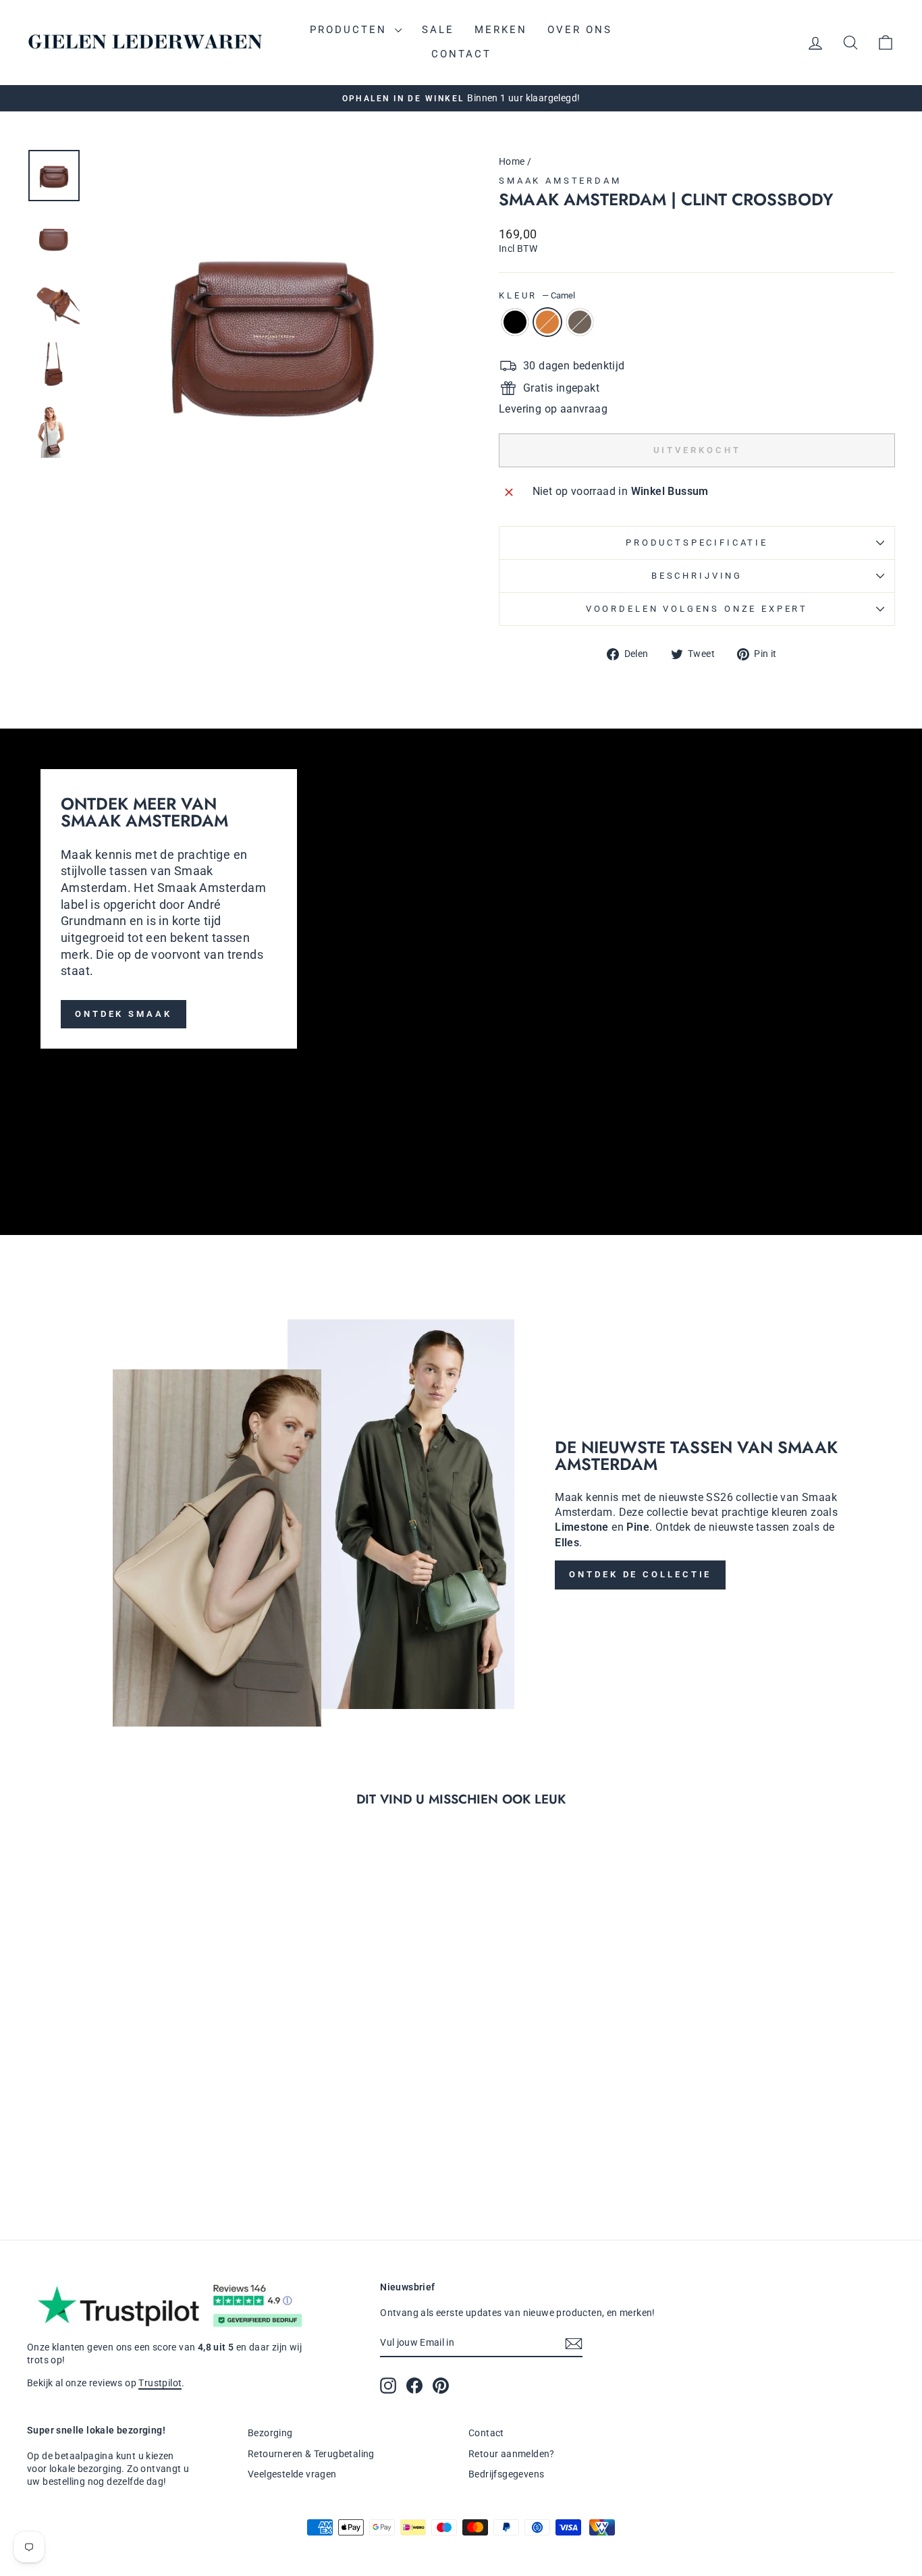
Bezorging (270, 2433)
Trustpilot (160, 2383)
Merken (501, 30)
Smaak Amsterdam (560, 181)
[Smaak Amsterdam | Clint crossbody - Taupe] (148, 2158)
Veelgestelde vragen (292, 2474)
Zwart (515, 322)
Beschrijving (697, 576)
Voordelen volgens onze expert (697, 609)
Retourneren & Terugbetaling (311, 2454)
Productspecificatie (697, 543)
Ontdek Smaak (124, 1014)
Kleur (537, 295)
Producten (351, 30)
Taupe (580, 322)
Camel (547, 322)
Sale (438, 30)
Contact (461, 54)
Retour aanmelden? (512, 2454)
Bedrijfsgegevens (506, 2474)
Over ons (580, 30)
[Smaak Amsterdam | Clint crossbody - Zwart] (112, 2158)
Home (512, 161)
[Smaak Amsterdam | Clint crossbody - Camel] (130, 2158)
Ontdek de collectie (640, 1574)
